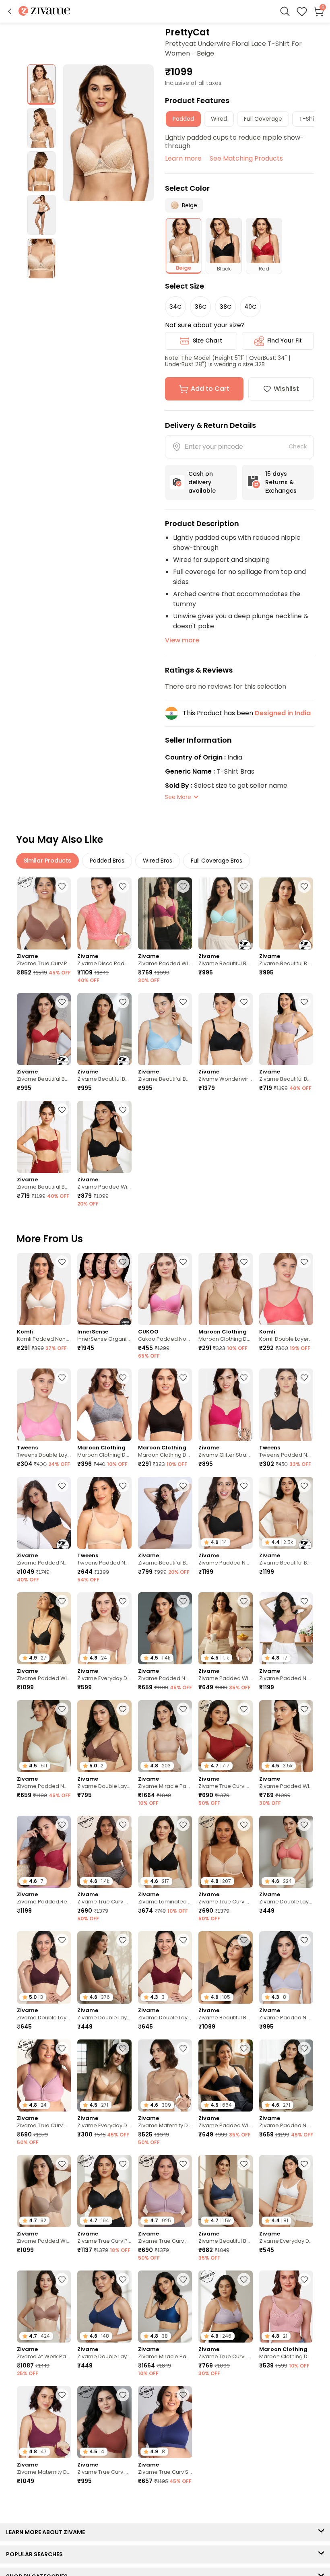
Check (298, 446)
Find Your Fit (285, 341)
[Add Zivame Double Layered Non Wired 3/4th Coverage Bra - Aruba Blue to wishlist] (244, 2400)
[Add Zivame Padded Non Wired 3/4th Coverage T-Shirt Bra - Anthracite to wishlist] (304, 2048)
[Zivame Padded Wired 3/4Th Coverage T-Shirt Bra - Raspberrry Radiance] (165, 913)
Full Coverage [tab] (263, 119)
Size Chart (207, 341)
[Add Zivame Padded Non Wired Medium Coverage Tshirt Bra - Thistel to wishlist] (304, 1940)
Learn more (183, 158)
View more (182, 640)
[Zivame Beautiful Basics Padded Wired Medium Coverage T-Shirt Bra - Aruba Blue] (225, 913)
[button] (10, 11)
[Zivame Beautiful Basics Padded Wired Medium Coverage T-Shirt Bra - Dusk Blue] (165, 1029)
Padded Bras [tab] (107, 861)
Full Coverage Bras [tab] (217, 861)
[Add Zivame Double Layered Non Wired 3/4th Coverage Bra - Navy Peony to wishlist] (123, 2279)
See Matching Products (246, 158)
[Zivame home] (44, 11)
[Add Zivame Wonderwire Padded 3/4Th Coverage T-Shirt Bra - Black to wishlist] (244, 1002)
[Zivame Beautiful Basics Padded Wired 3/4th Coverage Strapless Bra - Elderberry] (286, 1029)
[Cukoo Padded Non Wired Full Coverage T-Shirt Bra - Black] (165, 1289)
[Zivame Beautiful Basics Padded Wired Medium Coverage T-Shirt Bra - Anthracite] (104, 1029)
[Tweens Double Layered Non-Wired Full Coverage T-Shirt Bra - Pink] (44, 1405)
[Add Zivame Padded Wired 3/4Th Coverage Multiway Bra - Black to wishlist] (244, 2048)
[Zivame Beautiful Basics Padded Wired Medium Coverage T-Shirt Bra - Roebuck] (286, 913)
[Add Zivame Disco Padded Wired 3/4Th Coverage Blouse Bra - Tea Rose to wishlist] (123, 886)
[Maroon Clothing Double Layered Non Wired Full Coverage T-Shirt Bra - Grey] (104, 1405)
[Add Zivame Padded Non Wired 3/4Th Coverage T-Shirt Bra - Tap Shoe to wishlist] (244, 1486)
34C (175, 307)
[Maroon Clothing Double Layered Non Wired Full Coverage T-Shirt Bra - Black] (165, 1405)
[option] (41, 85)
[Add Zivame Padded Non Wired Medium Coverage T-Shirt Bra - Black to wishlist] (62, 1486)
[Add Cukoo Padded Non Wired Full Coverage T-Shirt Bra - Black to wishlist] (183, 1262)
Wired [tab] (219, 119)
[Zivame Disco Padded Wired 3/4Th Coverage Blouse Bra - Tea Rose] (104, 913)
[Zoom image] (108, 133)
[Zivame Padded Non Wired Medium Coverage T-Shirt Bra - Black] (44, 1513)
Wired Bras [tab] (158, 861)
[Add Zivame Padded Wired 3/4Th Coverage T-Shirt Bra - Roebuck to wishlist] (62, 2164)
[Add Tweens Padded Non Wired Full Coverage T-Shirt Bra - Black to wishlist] (304, 1377)
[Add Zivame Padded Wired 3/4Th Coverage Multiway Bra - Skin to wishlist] (244, 1601)
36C (201, 307)
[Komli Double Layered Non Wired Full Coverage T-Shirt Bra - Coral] (286, 1289)
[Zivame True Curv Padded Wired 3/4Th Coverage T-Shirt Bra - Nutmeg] (44, 913)
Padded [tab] (183, 119)
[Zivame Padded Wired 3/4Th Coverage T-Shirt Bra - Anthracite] (104, 1137)
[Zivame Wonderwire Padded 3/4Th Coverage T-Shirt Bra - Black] (225, 1029)
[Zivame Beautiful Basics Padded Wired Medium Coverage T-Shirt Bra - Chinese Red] (44, 1029)
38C (226, 307)
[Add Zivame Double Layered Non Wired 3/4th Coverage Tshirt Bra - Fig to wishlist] (62, 1940)
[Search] (285, 11)
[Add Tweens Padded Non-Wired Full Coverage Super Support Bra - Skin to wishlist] (123, 1486)
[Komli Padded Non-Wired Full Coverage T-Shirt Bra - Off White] (44, 1289)
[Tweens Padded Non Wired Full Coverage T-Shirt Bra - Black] (286, 1405)
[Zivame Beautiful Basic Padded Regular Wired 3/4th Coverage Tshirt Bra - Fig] (165, 1513)
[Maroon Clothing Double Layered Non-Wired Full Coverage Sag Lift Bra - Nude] (225, 1289)
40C (250, 307)
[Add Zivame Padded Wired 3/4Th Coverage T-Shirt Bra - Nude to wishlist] (304, 1709)
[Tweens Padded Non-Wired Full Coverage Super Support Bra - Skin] (104, 1513)
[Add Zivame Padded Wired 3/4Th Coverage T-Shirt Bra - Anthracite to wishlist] (123, 1110)
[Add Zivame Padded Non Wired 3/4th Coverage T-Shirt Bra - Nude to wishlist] (183, 1601)
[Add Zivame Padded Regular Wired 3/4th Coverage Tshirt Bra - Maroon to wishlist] (62, 1825)
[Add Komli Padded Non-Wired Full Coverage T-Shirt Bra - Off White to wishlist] (62, 1262)
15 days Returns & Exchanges (281, 482)
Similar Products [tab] (47, 861)
